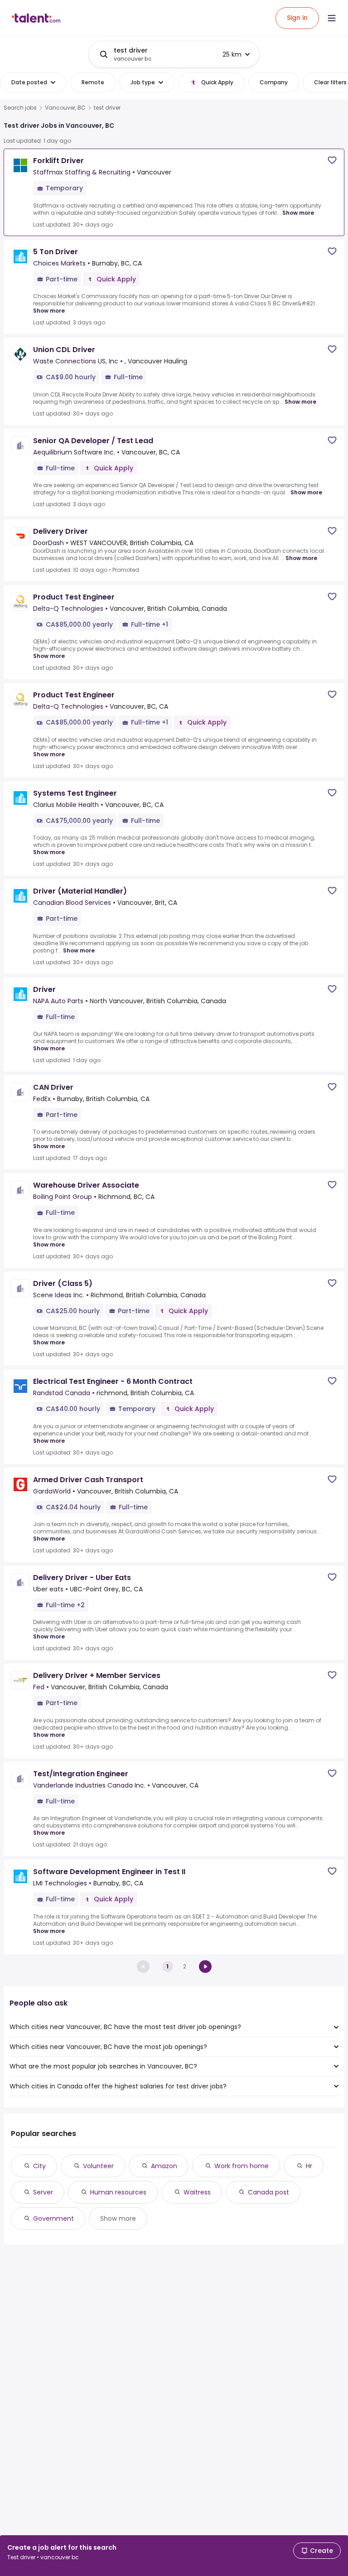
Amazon (164, 2166)
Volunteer (98, 2166)
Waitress (197, 2192)
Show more (298, 213)
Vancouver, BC (65, 108)
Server (43, 2192)
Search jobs (20, 108)
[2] (205, 1967)
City (39, 2166)
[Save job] (332, 160)
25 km (232, 54)
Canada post (268, 2192)
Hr (309, 2166)
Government (53, 2218)
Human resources (118, 2192)
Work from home (242, 2166)
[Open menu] (332, 18)
